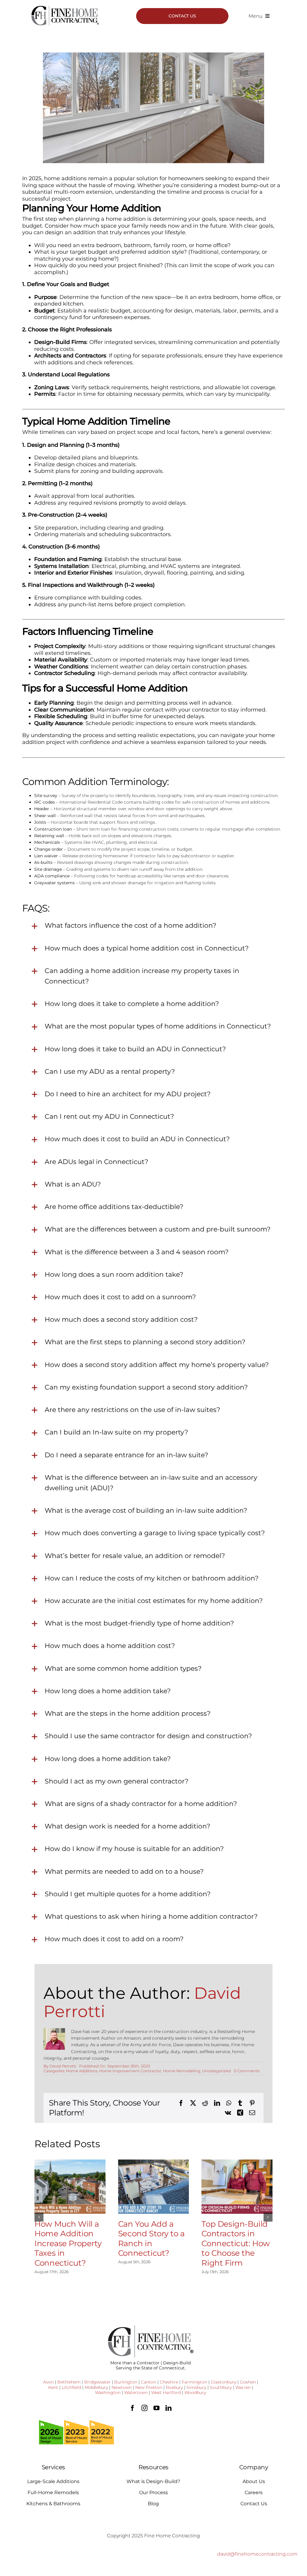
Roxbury (174, 2387)
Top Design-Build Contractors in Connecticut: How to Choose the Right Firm (235, 2243)
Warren (243, 2387)
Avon (48, 2382)
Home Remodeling (182, 2071)
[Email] (252, 2113)
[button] (39, 2217)
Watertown (136, 2392)
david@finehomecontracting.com (257, 2554)
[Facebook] (181, 2103)
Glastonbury (224, 2382)
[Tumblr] (240, 2103)
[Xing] (240, 2113)
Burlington (126, 2382)
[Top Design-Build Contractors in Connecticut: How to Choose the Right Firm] (237, 2187)
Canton (149, 2382)
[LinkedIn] (217, 2103)
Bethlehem (69, 2382)
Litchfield (71, 2387)
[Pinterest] (252, 2103)
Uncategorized (216, 2071)
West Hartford (166, 2392)
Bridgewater (97, 2382)
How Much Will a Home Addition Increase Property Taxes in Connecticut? (68, 2243)
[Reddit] (205, 2103)
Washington (108, 2392)
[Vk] (228, 2113)
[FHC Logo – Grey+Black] (65, 7)
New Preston (149, 2387)
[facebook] (133, 2408)
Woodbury (195, 2392)
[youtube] (156, 2408)
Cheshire (169, 2382)
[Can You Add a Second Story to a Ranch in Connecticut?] (154, 2187)
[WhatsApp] (229, 2103)
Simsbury (196, 2387)
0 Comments (247, 2071)
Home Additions (82, 2071)
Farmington (194, 2382)
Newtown (122, 2387)
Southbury (221, 2387)
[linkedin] (168, 2408)
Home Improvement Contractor (130, 2071)
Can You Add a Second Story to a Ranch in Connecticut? (151, 2239)
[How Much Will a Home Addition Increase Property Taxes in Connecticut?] (70, 2187)
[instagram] (145, 2408)
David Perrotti (63, 2066)
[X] (193, 2103)
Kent (53, 2387)
